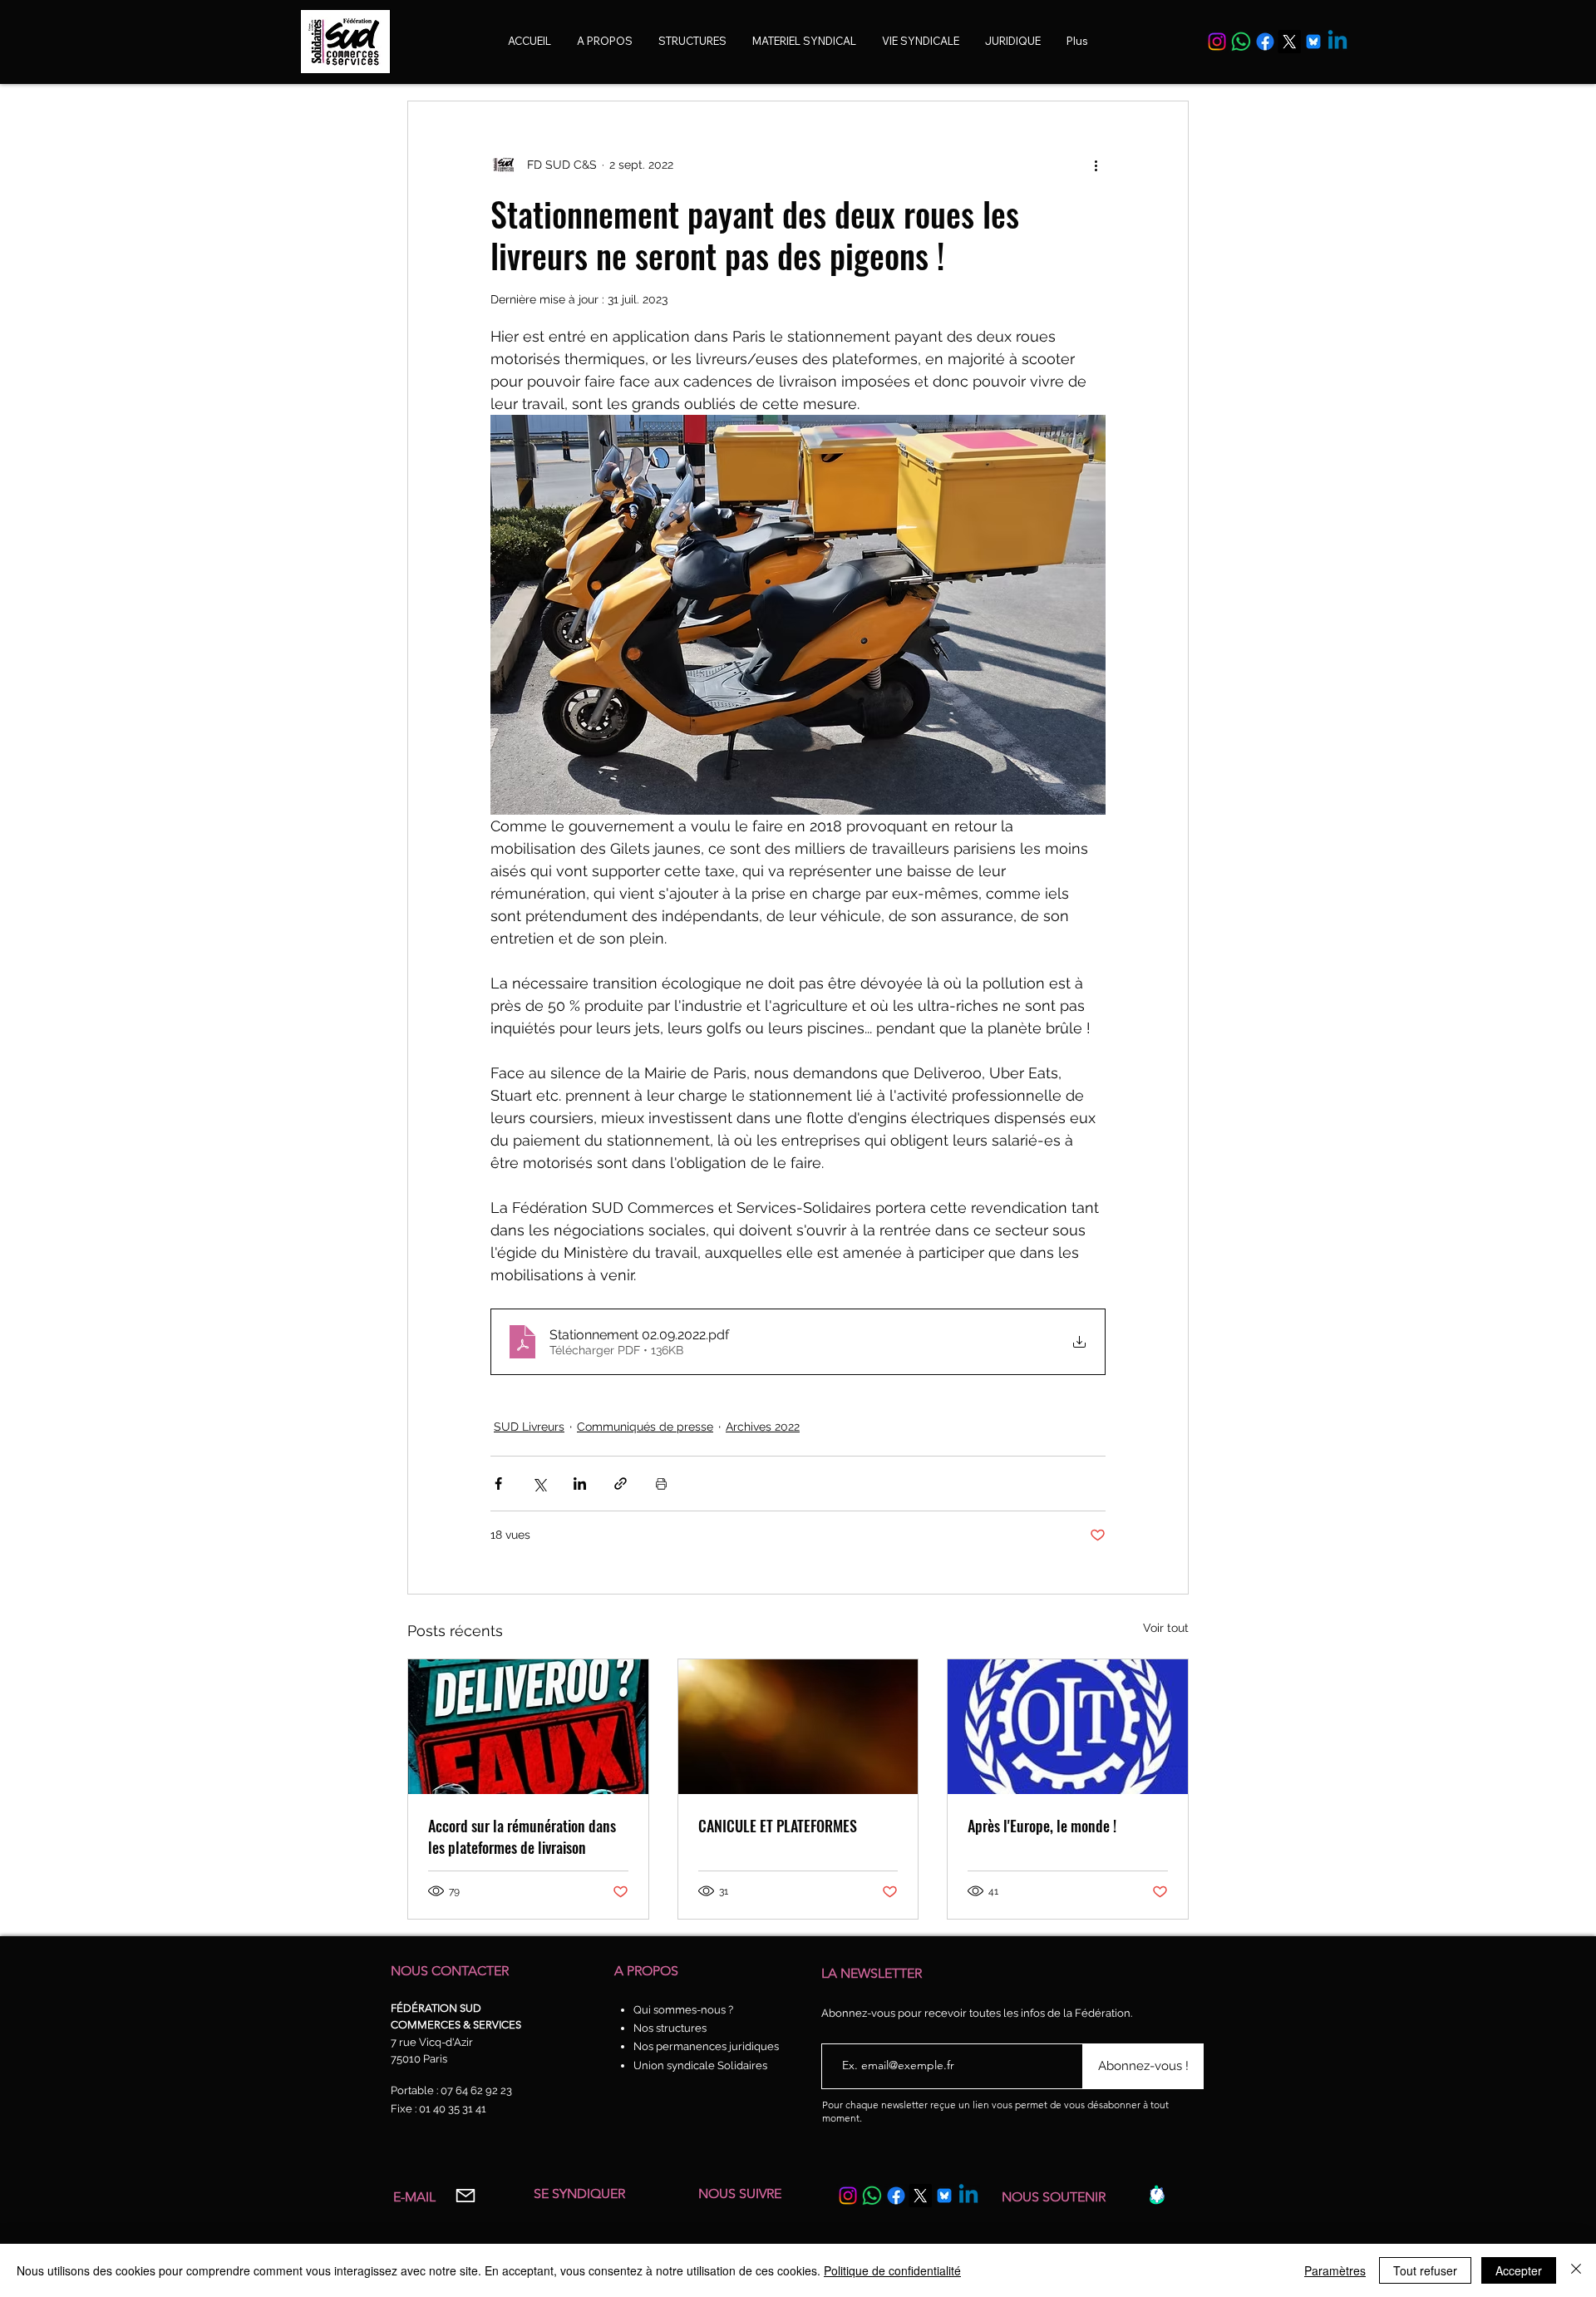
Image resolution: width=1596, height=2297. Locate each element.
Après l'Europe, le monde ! (1042, 1826)
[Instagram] (1217, 42)
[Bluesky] (1313, 42)
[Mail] (465, 2196)
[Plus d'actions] (1096, 165)
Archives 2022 (763, 1427)
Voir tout (1166, 1628)
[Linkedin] (1337, 42)
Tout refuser (1425, 2270)
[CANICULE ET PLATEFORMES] (798, 1727)
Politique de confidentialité (892, 2270)
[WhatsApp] (1241, 42)
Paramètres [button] (1335, 2270)
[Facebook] (1265, 42)
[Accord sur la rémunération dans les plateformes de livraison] (528, 1727)
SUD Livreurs (529, 1427)
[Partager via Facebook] (498, 1484)
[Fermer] (1576, 2270)
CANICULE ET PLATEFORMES (778, 1826)
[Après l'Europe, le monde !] (1068, 1727)
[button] (921, 41)
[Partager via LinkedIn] (580, 1484)
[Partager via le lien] (621, 1484)
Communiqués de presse (645, 1427)
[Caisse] (1157, 2195)
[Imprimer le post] (661, 1484)
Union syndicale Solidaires (700, 2065)
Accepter (1519, 2270)
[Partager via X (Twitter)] (539, 1484)
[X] (1289, 42)
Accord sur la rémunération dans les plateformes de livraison (522, 1836)
